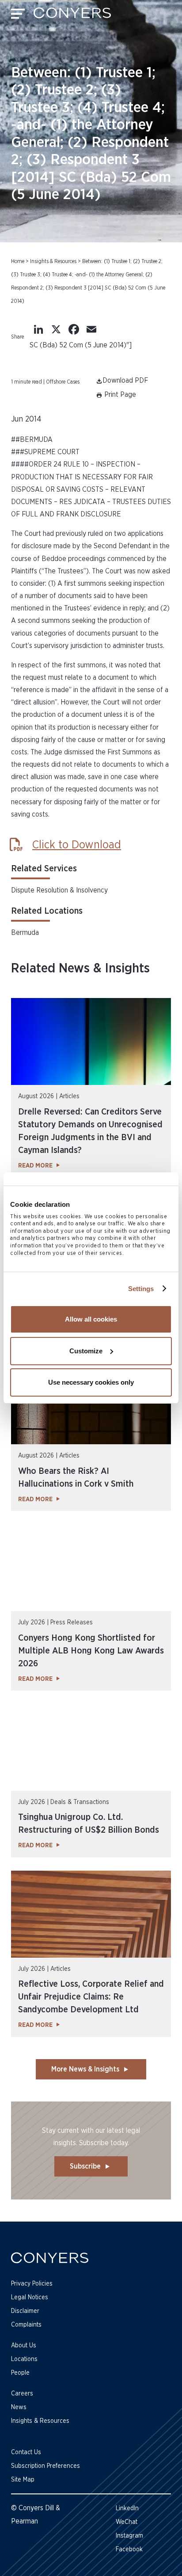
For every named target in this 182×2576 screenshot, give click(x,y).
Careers (22, 2394)
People (20, 2373)
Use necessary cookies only (91, 1382)
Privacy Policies (32, 2284)
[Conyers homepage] (72, 16)
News (19, 2407)
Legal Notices (30, 2297)
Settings (141, 1289)
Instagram (129, 2536)
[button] (116, 395)
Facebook (129, 2550)
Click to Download (77, 845)
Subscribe (85, 2166)
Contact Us (26, 2452)
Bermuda (25, 933)
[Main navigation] (18, 16)
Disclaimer (25, 2311)
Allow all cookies (91, 1319)
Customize (86, 1351)
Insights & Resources (53, 261)
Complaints (26, 2325)
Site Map (23, 2480)
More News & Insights (85, 2069)
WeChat (127, 2522)
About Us (24, 2346)
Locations (24, 2359)
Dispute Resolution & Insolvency (59, 890)
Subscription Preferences (45, 2466)
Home (18, 261)
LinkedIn (127, 2508)
